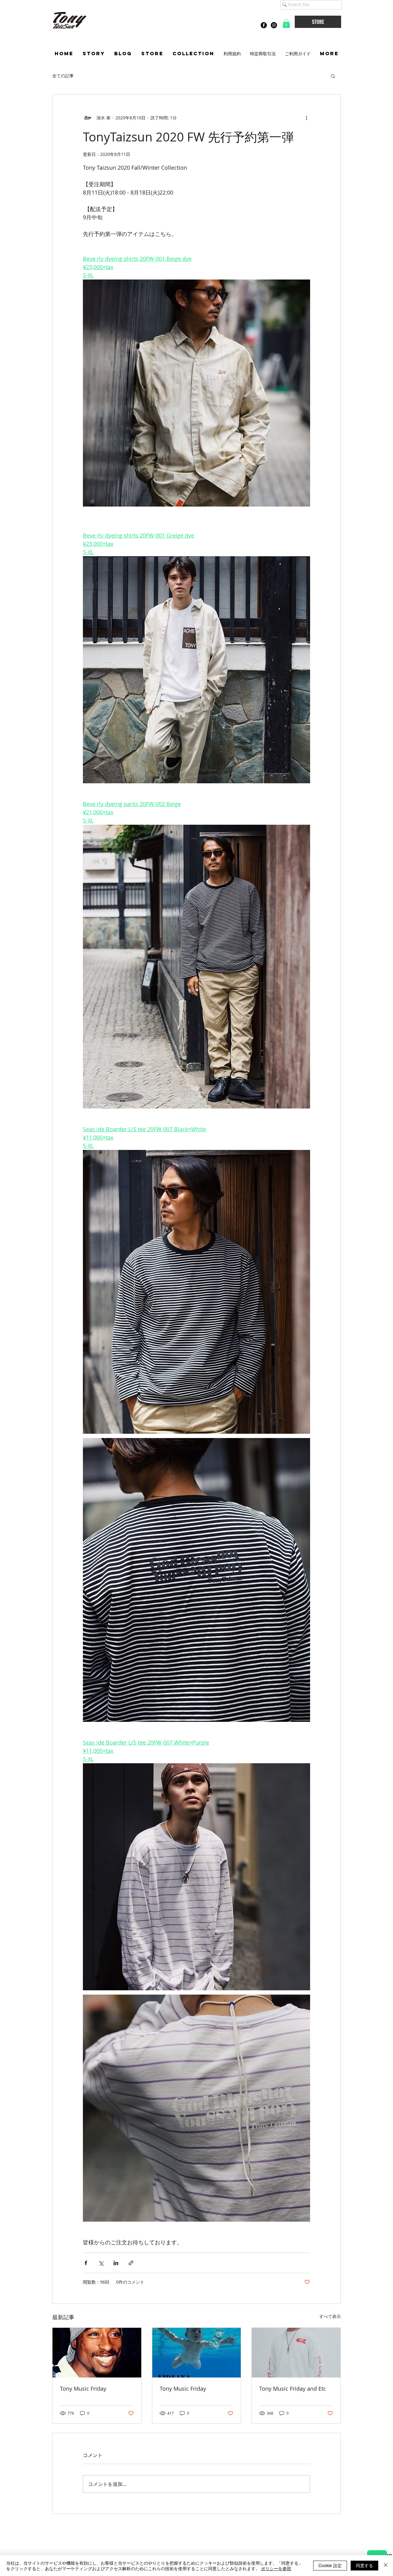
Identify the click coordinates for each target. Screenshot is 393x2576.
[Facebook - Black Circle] (264, 25)
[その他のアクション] (306, 118)
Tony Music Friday (83, 2389)
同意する (364, 2565)
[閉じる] (386, 2566)
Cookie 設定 (330, 2565)
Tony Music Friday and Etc (293, 2389)
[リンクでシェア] (131, 2263)
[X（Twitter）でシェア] (101, 2263)
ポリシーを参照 (276, 2568)
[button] (286, 23)
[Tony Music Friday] (97, 2353)
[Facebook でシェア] (86, 2263)
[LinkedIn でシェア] (116, 2263)
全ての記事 (63, 76)
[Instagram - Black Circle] (274, 25)
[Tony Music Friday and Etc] (296, 2353)
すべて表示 (330, 2316)
